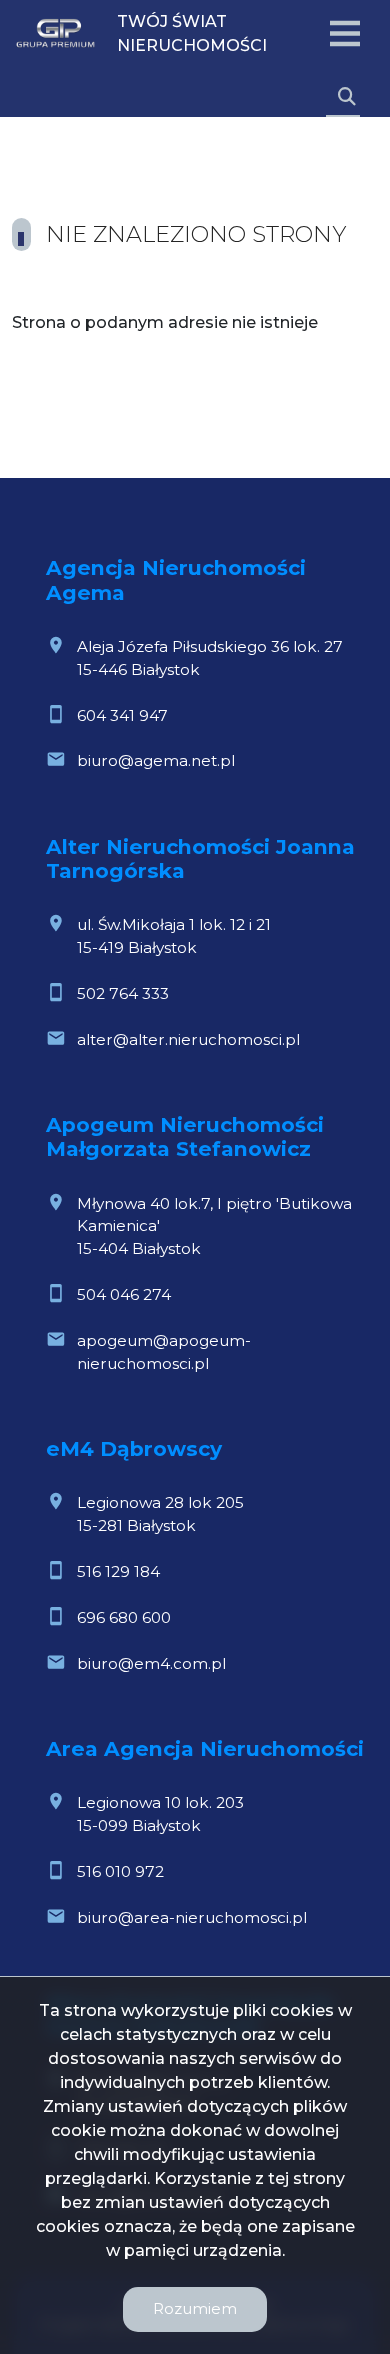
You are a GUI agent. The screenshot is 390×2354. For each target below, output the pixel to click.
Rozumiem (195, 2308)
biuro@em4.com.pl (151, 1663)
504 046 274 (124, 1294)
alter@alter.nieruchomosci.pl (188, 1039)
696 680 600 (124, 1617)
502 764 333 (123, 993)
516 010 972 (120, 1871)
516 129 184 (118, 1571)
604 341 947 (122, 715)
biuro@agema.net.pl (156, 760)
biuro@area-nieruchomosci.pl (192, 1917)
